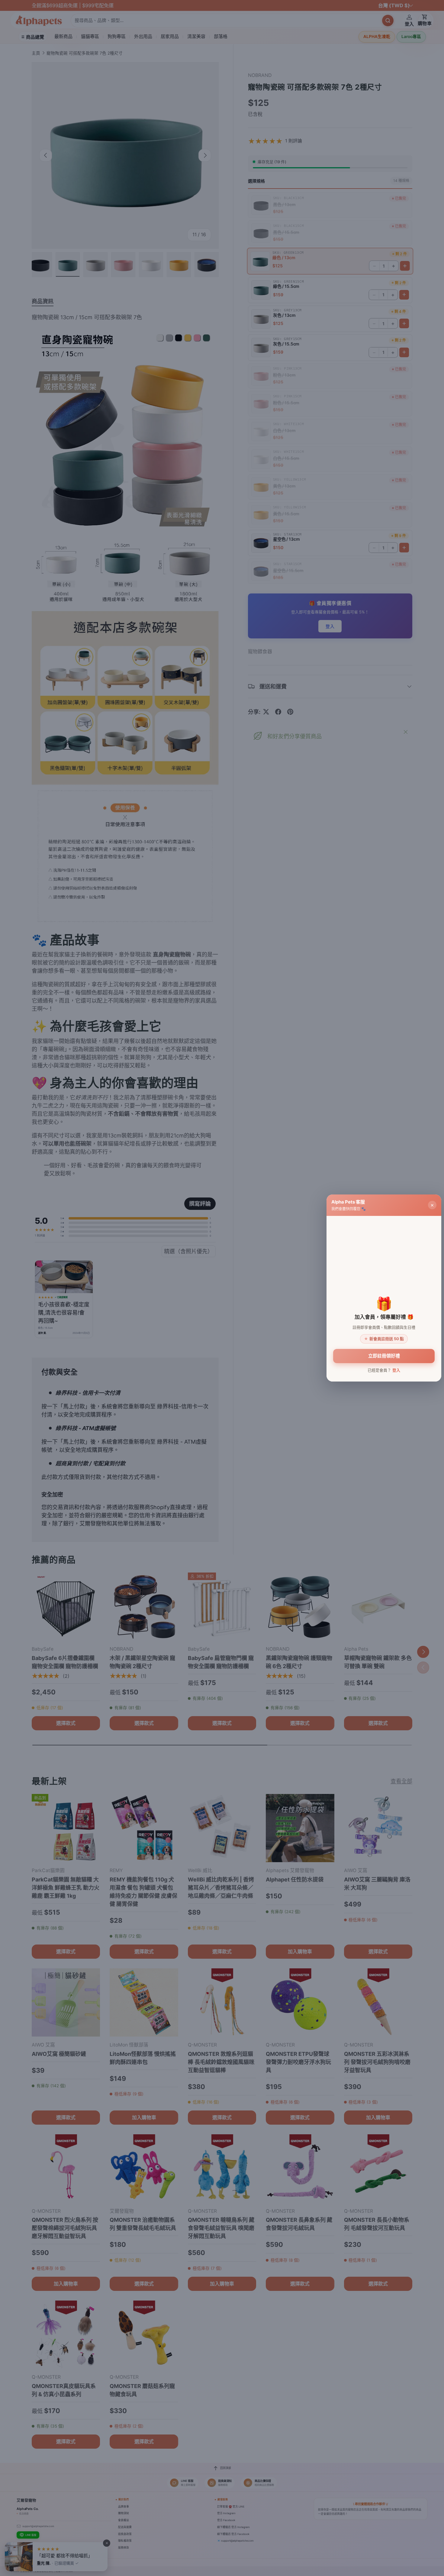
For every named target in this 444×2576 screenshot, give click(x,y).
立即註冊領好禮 (384, 1356)
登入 (396, 1370)
